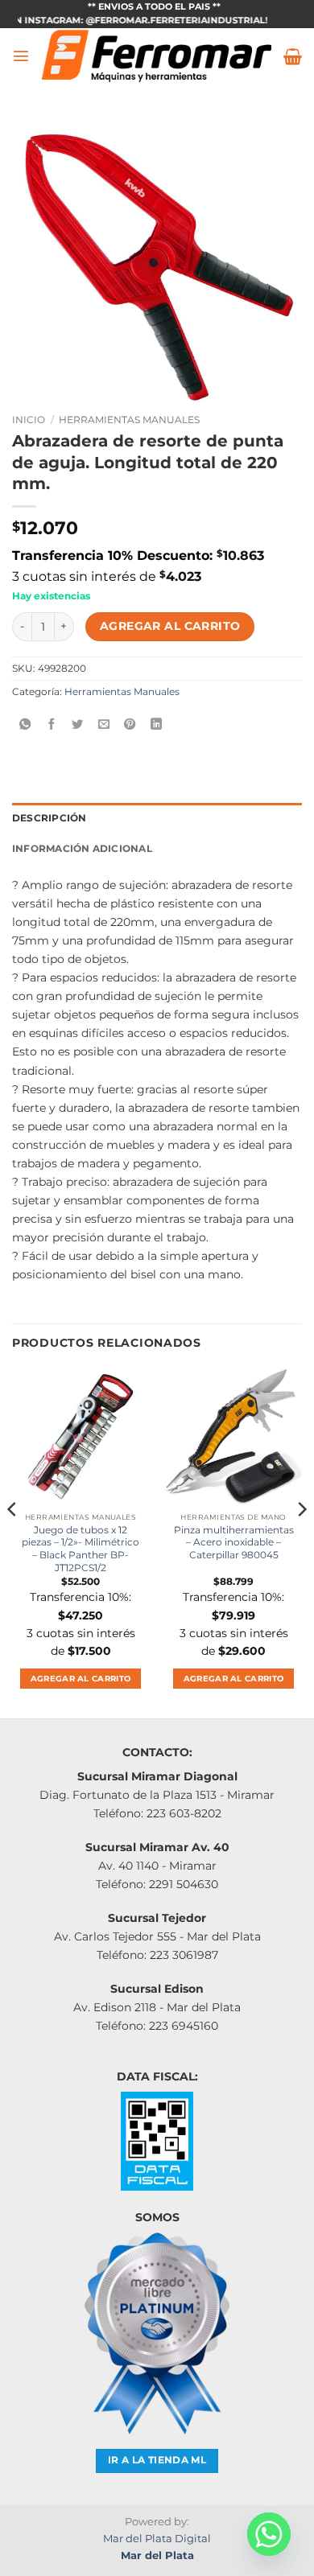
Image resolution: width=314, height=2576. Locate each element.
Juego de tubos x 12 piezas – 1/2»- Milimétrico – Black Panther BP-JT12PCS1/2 (81, 1549)
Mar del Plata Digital (157, 2538)
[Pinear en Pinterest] (130, 725)
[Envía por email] (104, 725)
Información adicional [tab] (82, 849)
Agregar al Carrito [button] (81, 1679)
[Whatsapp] (269, 2534)
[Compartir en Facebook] (52, 725)
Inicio (29, 420)
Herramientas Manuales (129, 420)
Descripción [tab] (50, 818)
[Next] (301, 1541)
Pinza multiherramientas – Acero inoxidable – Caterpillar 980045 (234, 1543)
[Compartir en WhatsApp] (25, 725)
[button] (21, 56)
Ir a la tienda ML (157, 2460)
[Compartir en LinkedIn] (156, 725)
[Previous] (13, 1541)
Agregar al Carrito (170, 626)
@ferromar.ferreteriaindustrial (159, 21)
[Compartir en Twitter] (77, 725)
